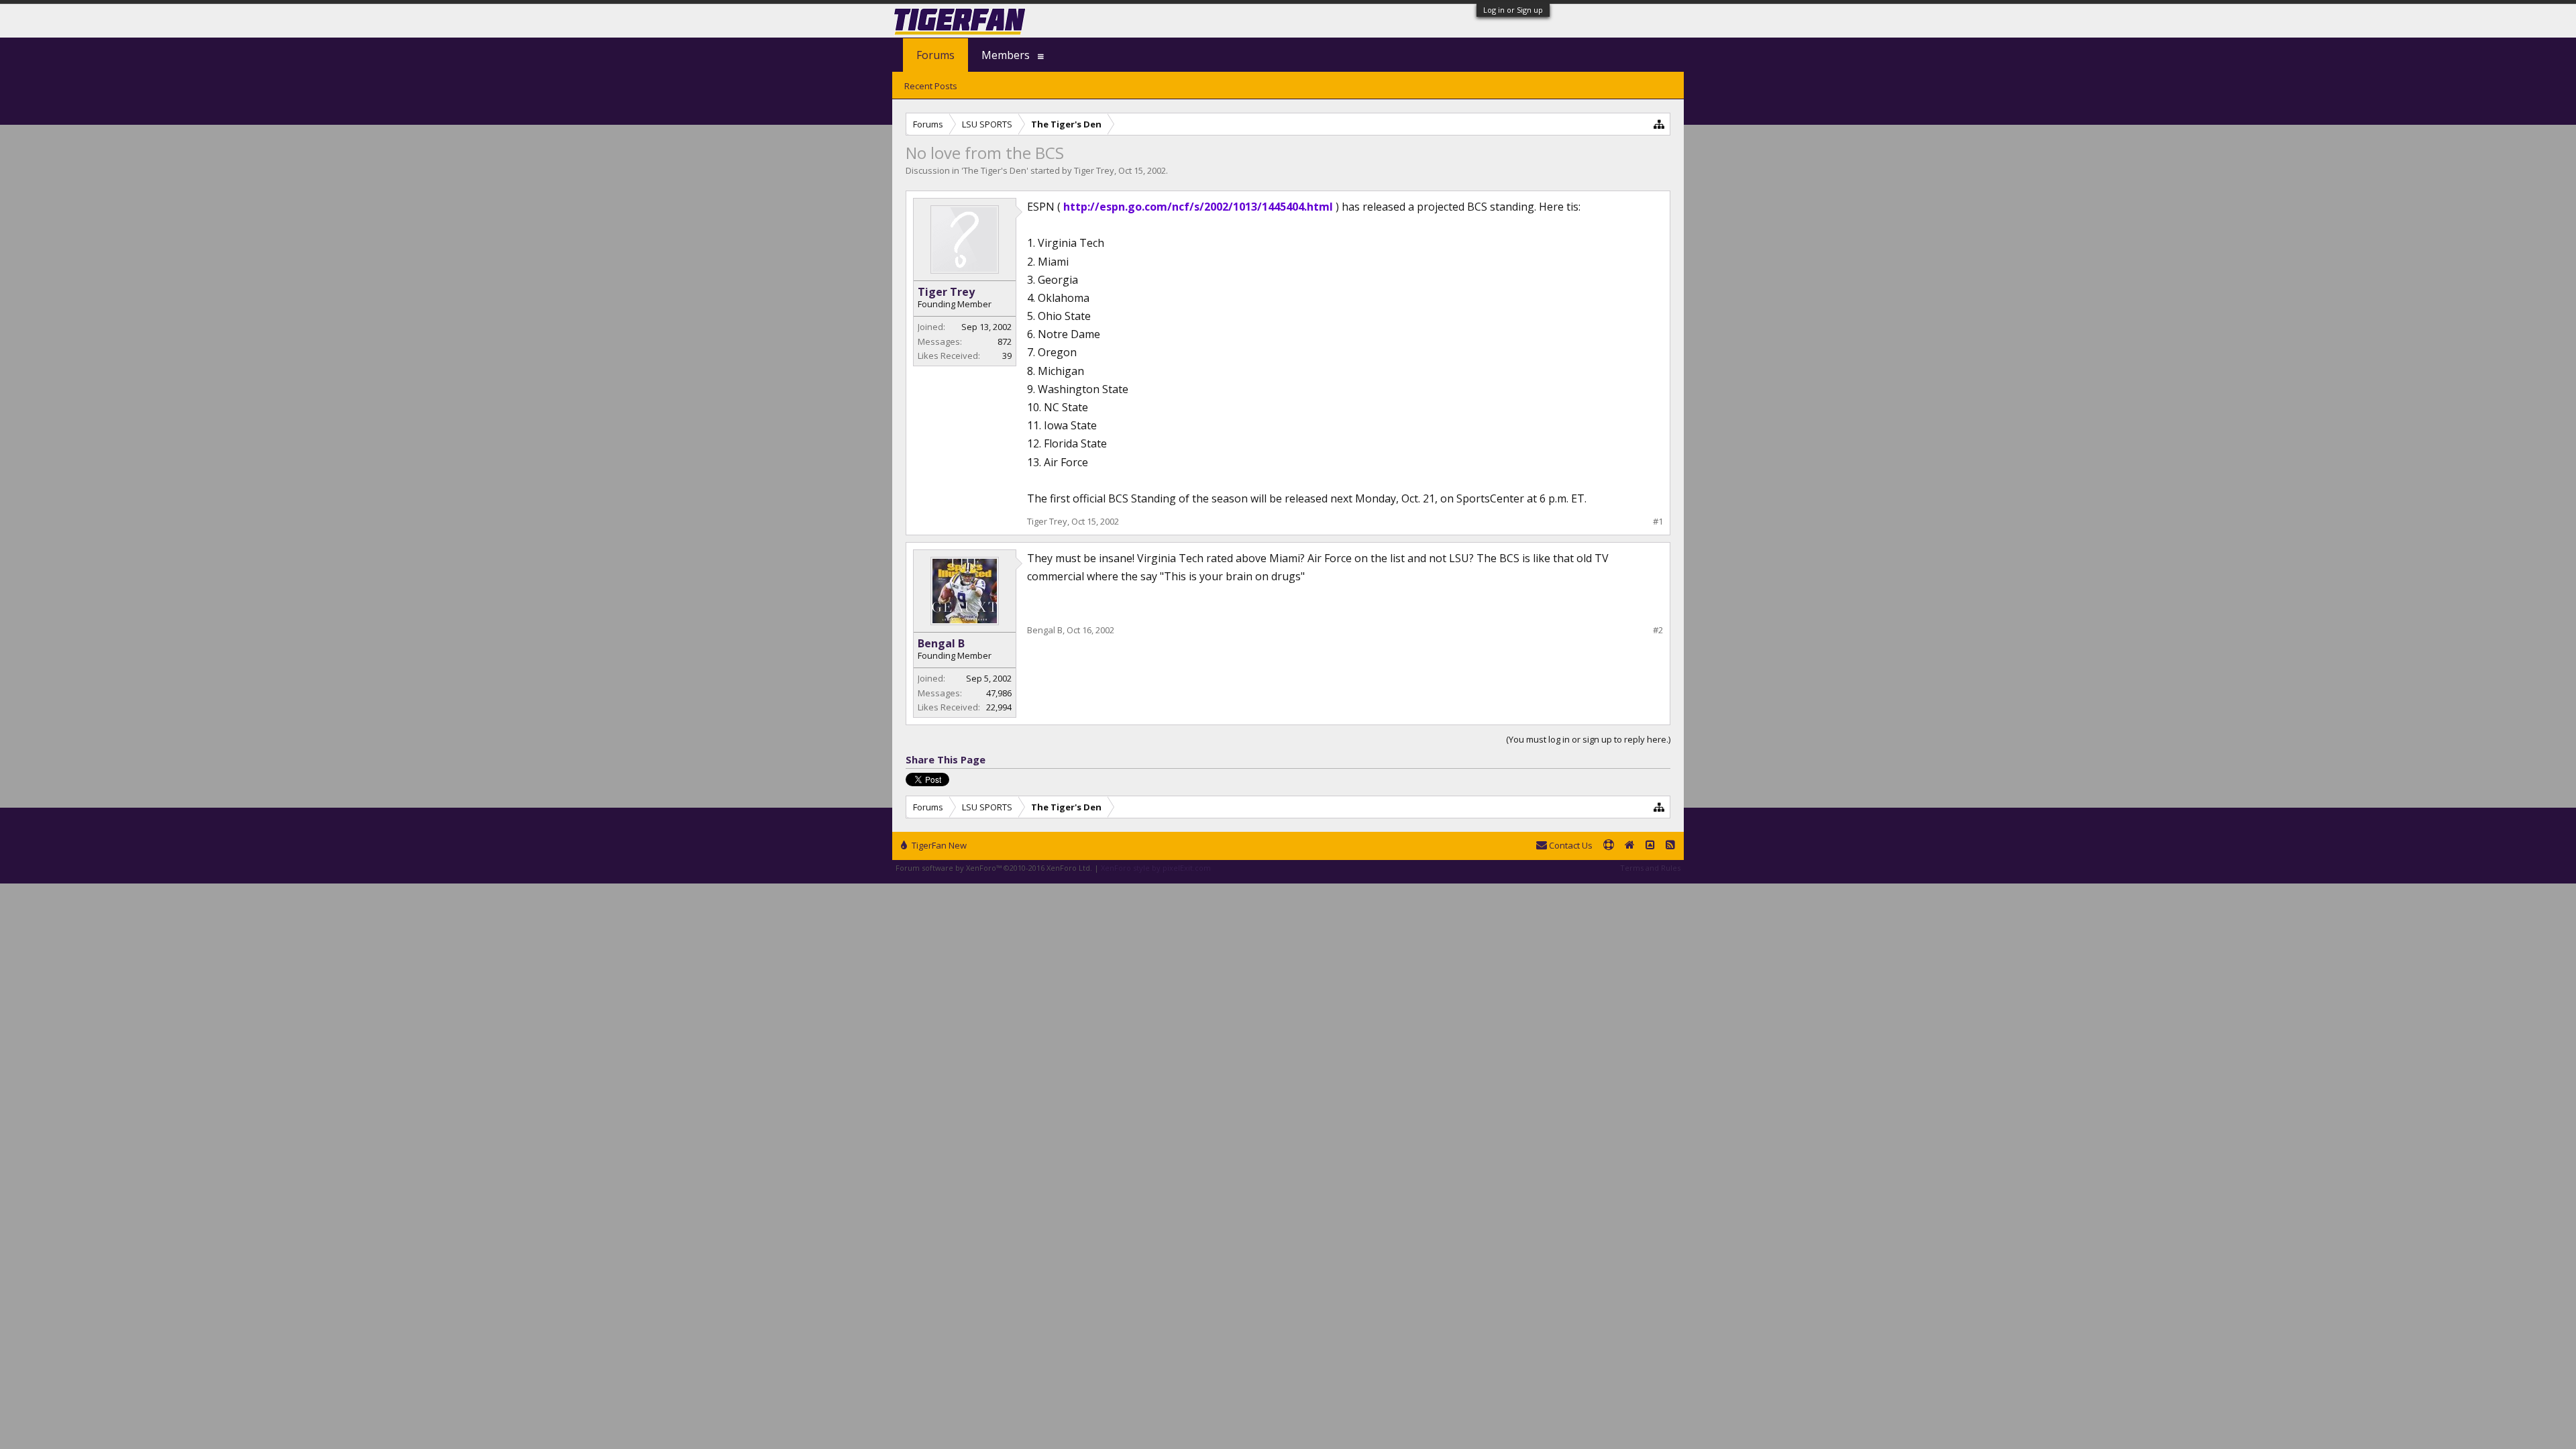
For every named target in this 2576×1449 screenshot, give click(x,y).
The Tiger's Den (995, 170)
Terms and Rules (1650, 868)
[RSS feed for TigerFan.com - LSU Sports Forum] (1670, 846)
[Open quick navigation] (1659, 124)
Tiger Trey (1094, 170)
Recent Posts (931, 86)
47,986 (999, 693)
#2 (1658, 630)
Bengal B (941, 643)
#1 (1658, 522)
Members (1006, 55)
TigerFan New (938, 845)
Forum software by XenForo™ (994, 868)
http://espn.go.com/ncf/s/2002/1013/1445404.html (1198, 207)
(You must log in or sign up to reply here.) (1588, 739)
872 (1005, 341)
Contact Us (1570, 845)
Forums (935, 55)
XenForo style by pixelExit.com (1156, 868)
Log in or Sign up (1513, 10)
